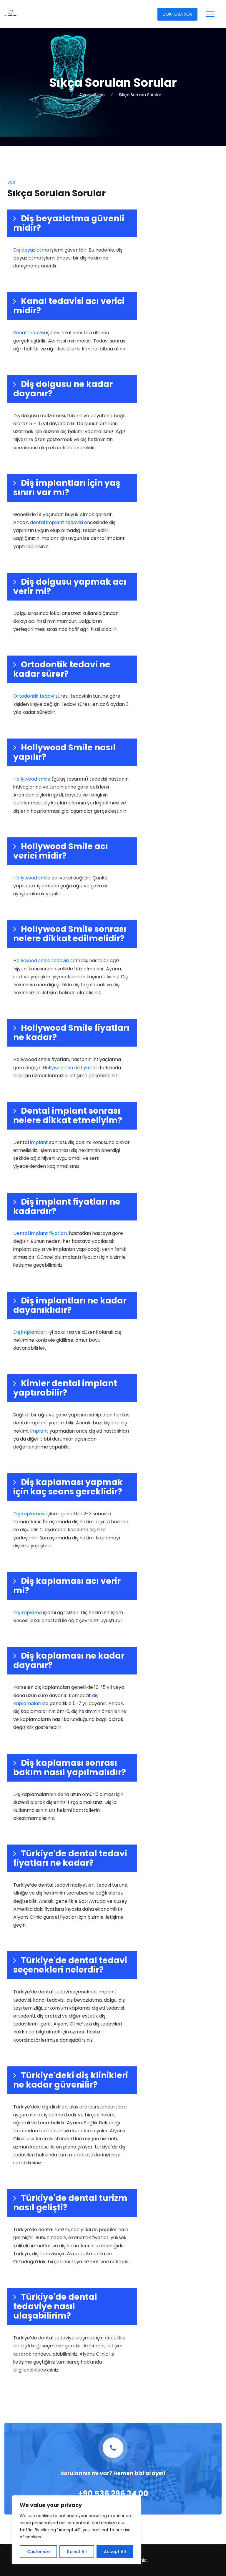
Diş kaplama (28, 1613)
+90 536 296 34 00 (113, 2494)
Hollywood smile (32, 779)
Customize (38, 2552)
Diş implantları (30, 1332)
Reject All (77, 2552)
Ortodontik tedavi (34, 696)
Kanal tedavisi (29, 333)
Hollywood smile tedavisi (41, 961)
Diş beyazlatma (31, 250)
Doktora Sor (177, 14)
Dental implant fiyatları (40, 1233)
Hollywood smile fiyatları (71, 1068)
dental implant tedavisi (56, 522)
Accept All (115, 2552)
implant (39, 1142)
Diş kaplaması (29, 1514)
